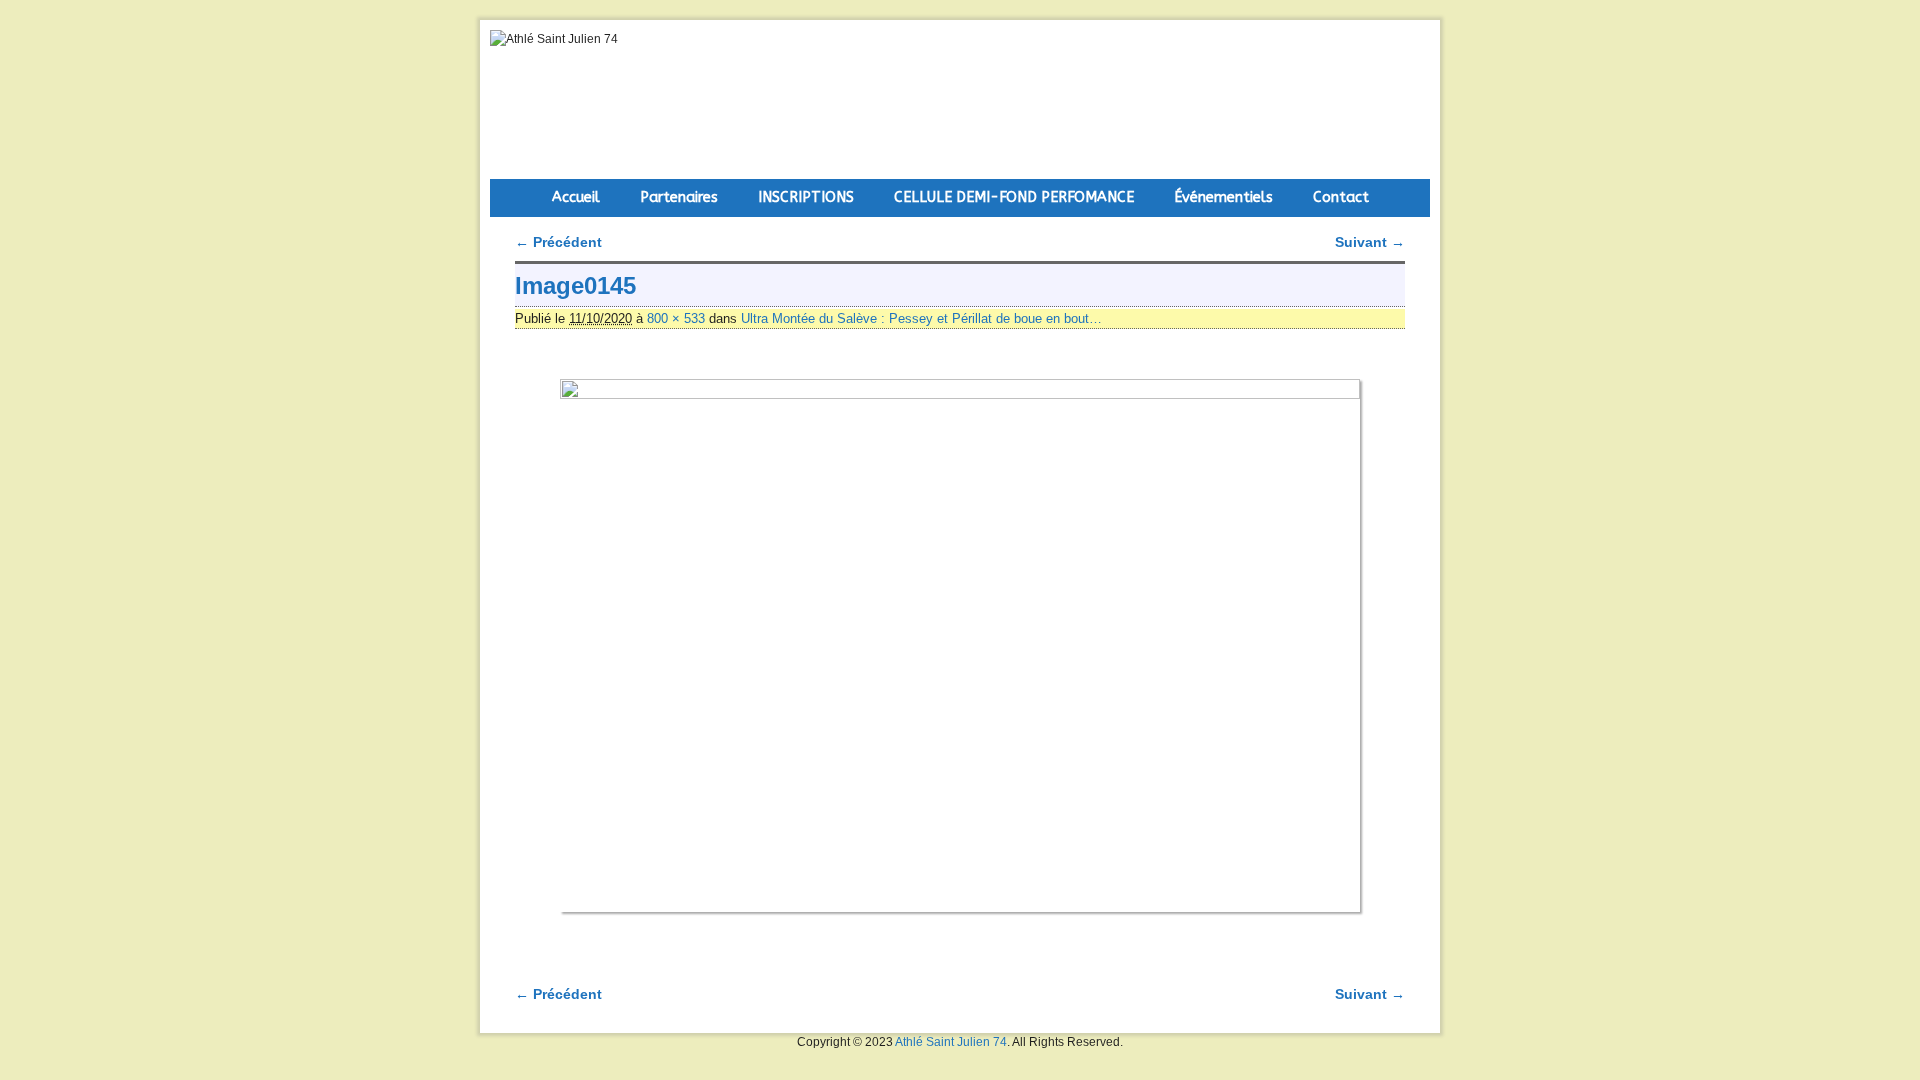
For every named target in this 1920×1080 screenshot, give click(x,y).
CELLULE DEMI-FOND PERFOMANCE (1014, 197)
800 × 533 (676, 318)
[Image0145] (960, 645)
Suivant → (1370, 242)
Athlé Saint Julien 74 (951, 1042)
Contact (1341, 197)
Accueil (576, 197)
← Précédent (558, 242)
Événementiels (1223, 197)
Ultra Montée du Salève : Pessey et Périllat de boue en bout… (921, 318)
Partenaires (679, 197)
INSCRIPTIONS (806, 197)
